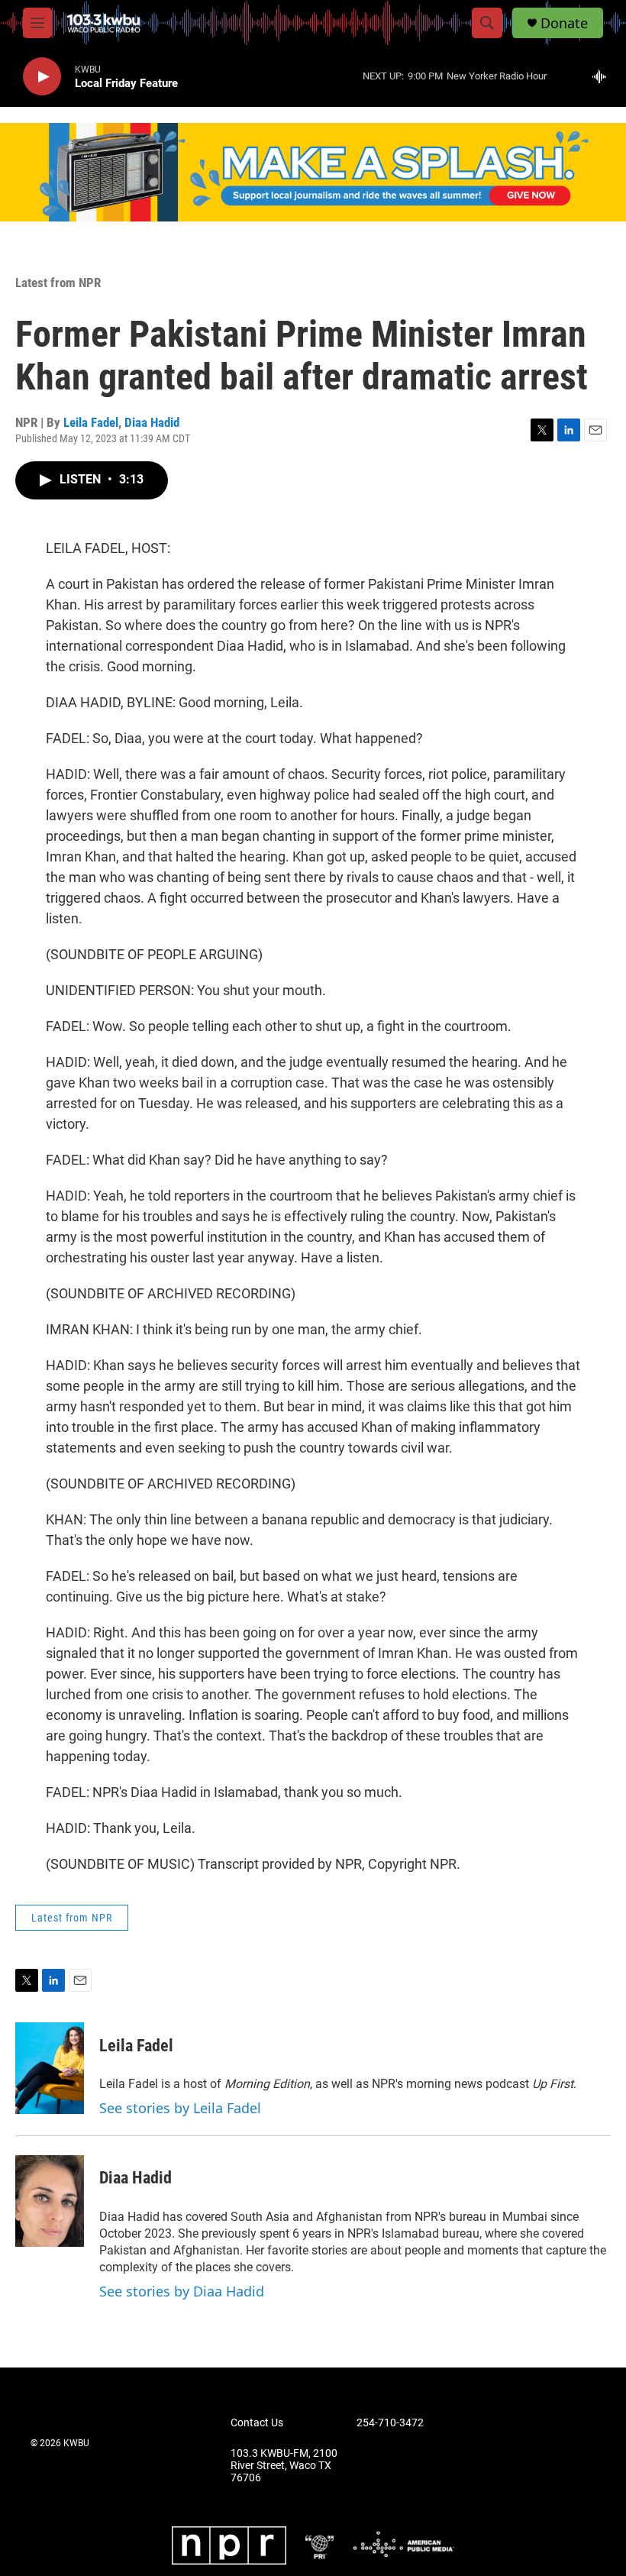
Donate (564, 23)
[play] (42, 77)
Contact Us (257, 2423)
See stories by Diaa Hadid (182, 2291)
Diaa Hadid (152, 422)
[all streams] (603, 76)
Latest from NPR (58, 283)
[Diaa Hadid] (50, 2201)
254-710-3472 (390, 2423)
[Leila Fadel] (50, 2068)
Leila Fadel (91, 422)
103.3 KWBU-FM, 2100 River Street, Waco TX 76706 (284, 2466)
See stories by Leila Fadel (180, 2108)
